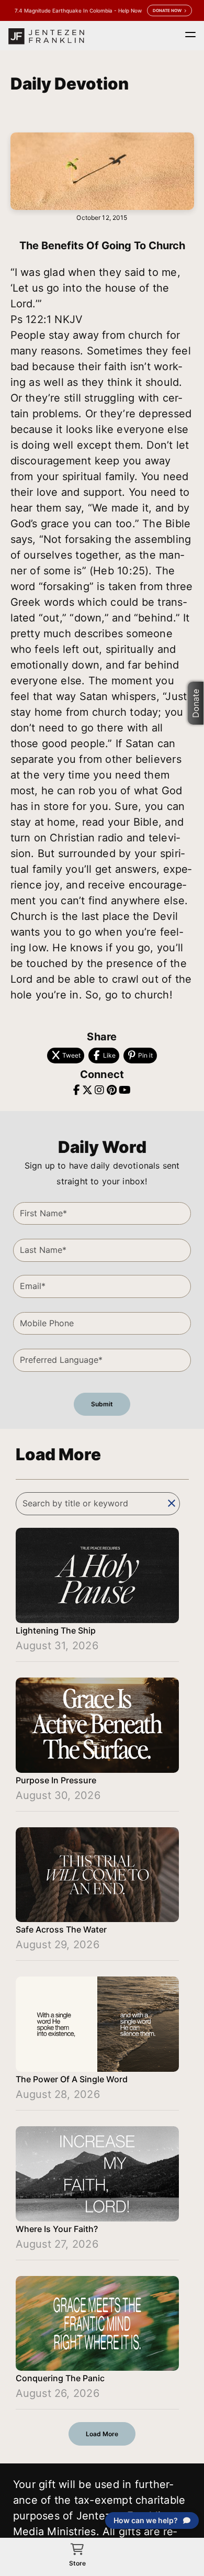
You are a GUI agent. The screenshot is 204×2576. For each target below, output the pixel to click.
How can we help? (146, 2520)
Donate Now (167, 10)
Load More (102, 2434)
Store (77, 2563)
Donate (196, 703)
